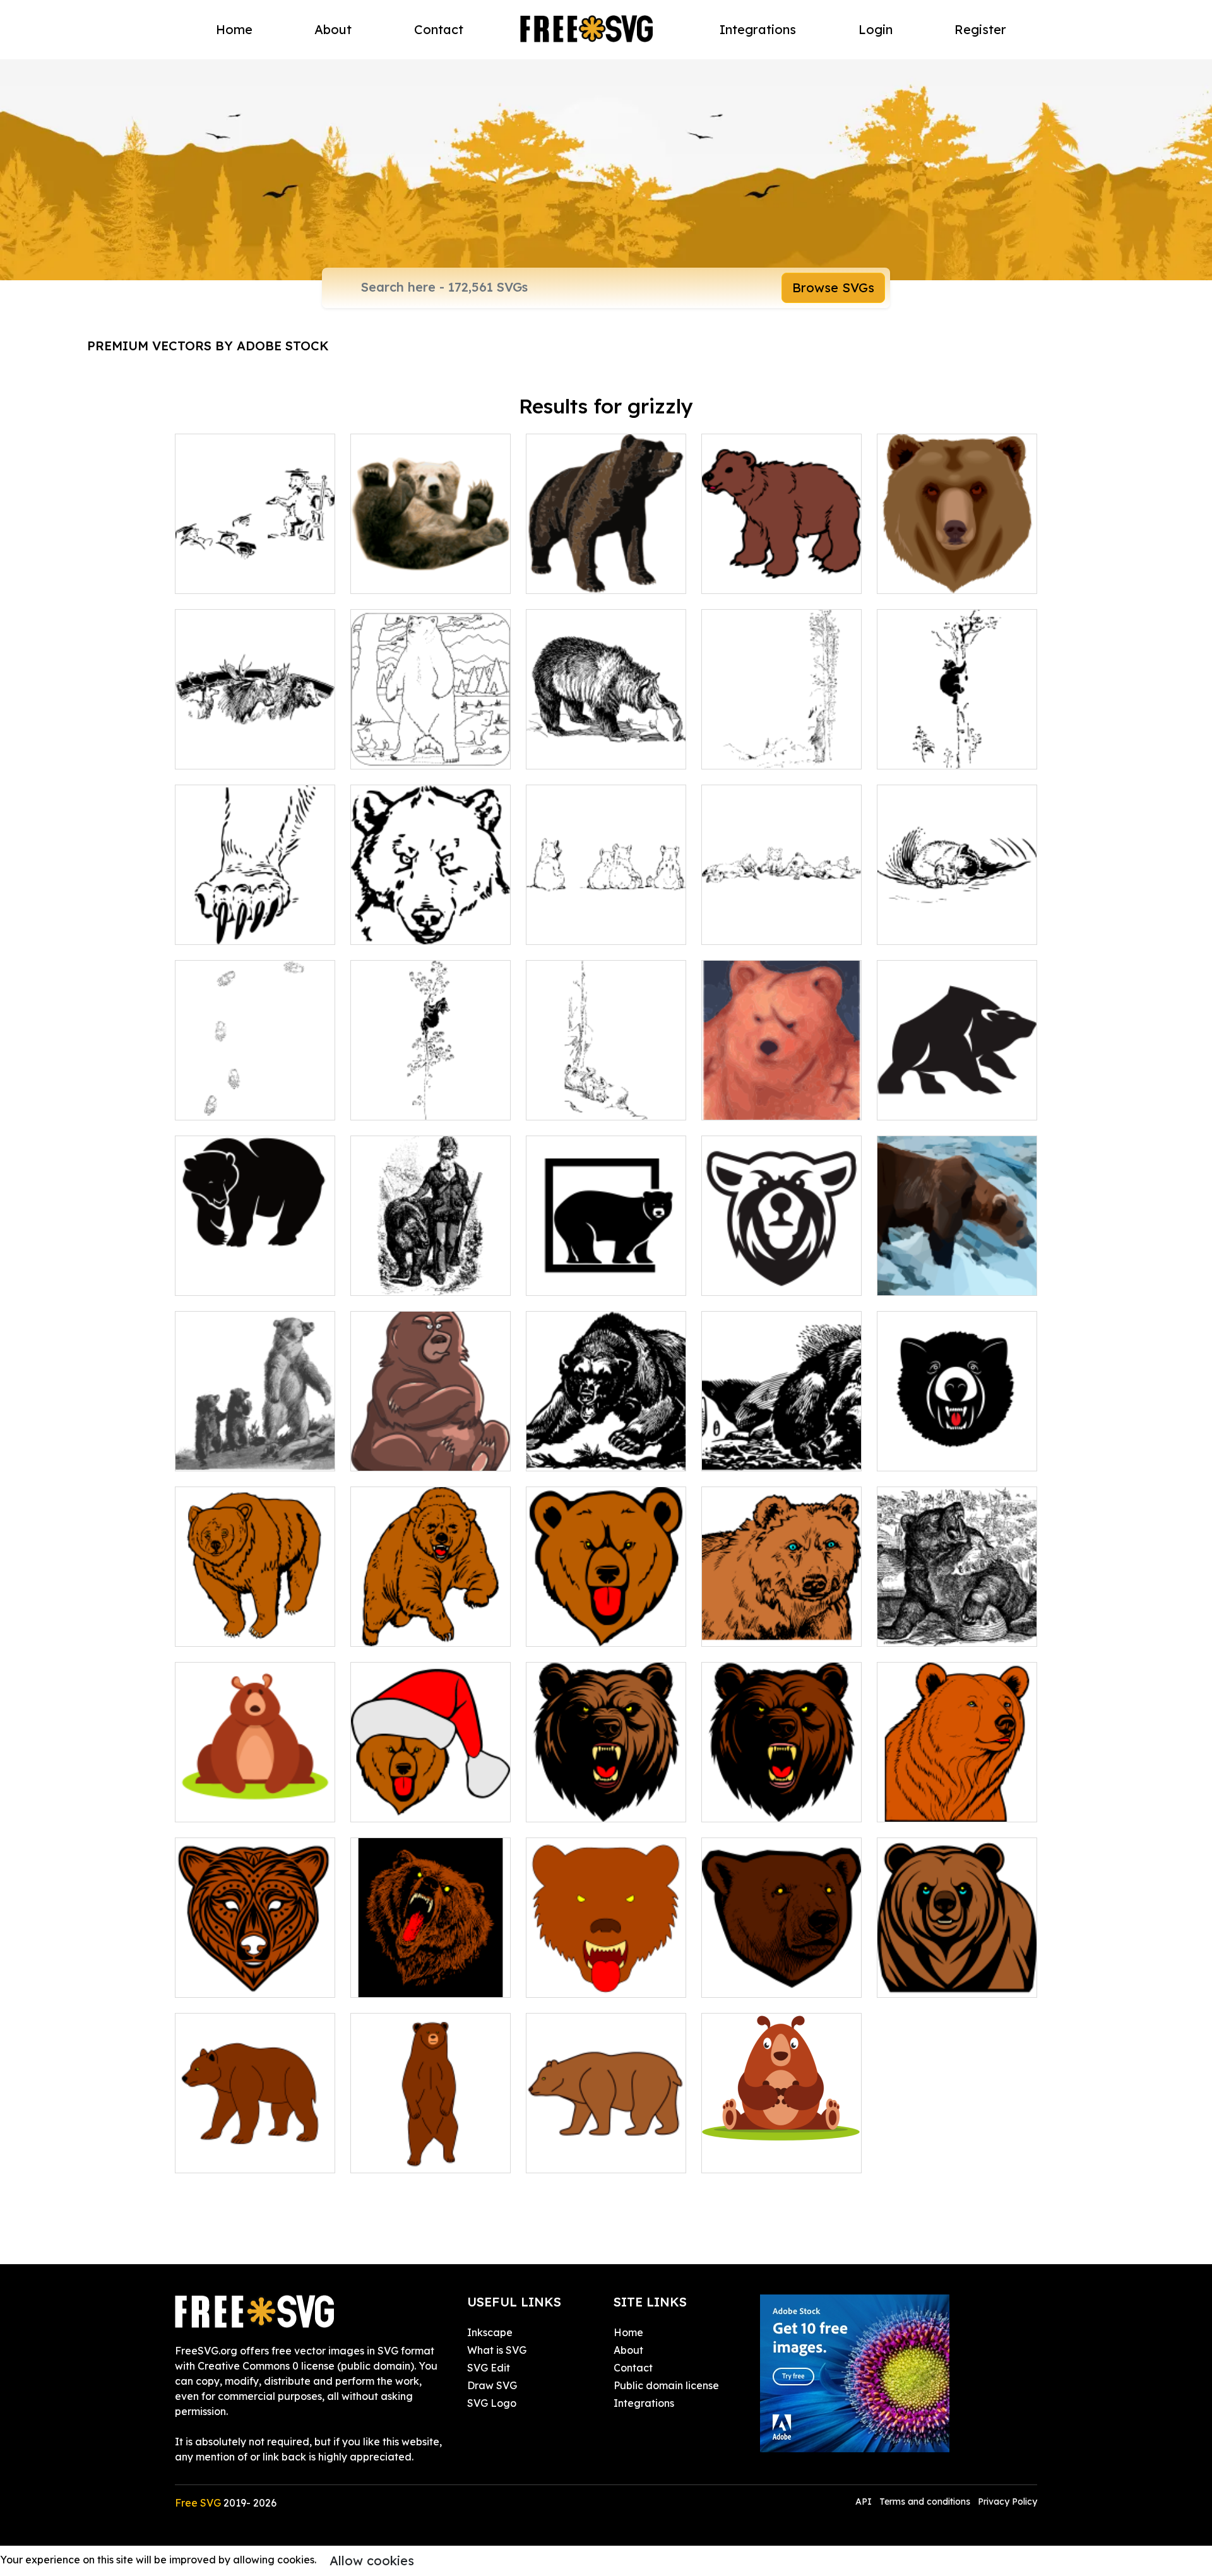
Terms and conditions (925, 2502)
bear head (390, 927)
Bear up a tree (926, 752)
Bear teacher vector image (255, 569)
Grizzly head (921, 1454)
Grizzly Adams (399, 1278)
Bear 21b (737, 1805)
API (865, 2502)
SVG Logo (492, 2403)
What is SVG (497, 2350)
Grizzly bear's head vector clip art (957, 569)
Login (876, 29)
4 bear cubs (568, 927)
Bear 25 (559, 2156)
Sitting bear (217, 1805)
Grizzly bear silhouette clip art (606, 1271)
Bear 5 (380, 1629)
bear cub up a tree (410, 1103)
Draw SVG (492, 2385)
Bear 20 (208, 2156)
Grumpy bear (396, 1454)
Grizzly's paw (220, 927)
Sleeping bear (750, 1454)
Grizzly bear (569, 752)
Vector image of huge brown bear (606, 569)
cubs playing (746, 927)
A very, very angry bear (422, 1980)
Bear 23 (734, 1980)
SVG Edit (489, 2368)
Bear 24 (383, 2156)
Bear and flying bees (942, 1629)
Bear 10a (562, 1629)
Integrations (758, 29)
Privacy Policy (1007, 2502)
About (333, 29)
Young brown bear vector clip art (782, 569)
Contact (439, 29)
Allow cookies (372, 2561)
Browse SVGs (833, 288)
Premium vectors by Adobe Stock (208, 346)
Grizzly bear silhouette (243, 1278)
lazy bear (563, 1103)
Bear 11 (734, 1629)
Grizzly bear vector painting (431, 569)
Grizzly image (397, 752)
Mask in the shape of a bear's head (255, 1973)
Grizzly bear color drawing (780, 1103)
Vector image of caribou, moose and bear (255, 744)
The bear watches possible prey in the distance (957, 1797)
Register (980, 29)
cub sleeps (916, 927)
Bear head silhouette (767, 1278)
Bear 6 (205, 1629)
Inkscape (490, 2332)
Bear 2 (907, 1980)
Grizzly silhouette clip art (950, 1103)
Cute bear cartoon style (773, 2156)
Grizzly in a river (929, 1278)
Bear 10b (386, 1805)
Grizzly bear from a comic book (606, 1446)
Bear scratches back (765, 752)
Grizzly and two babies (244, 1454)
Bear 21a (562, 1805)
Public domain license (666, 2385)
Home (234, 29)
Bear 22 (559, 1980)
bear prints (215, 1103)
